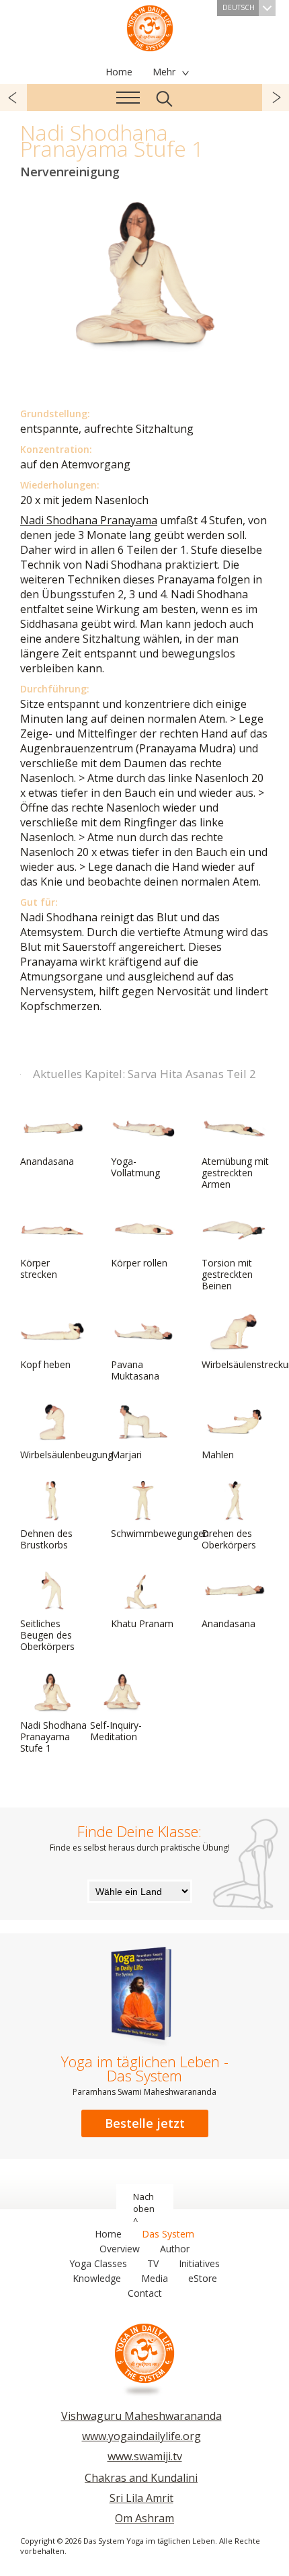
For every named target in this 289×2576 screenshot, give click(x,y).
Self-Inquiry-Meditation (116, 1731)
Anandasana (47, 1161)
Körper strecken (39, 1268)
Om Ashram (144, 2518)
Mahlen (218, 1455)
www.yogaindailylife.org (141, 2436)
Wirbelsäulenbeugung (67, 1455)
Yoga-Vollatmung (135, 1167)
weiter (276, 98)
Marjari (126, 1455)
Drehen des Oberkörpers (229, 1539)
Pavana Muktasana (135, 1370)
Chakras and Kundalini (141, 2478)
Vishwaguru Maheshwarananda (141, 2416)
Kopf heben (45, 1364)
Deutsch (239, 7)
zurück (13, 98)
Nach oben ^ (144, 2209)
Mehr (164, 72)
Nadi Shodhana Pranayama (89, 520)
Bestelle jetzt (145, 2123)
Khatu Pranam (142, 1623)
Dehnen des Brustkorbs (46, 1539)
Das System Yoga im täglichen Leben (150, 27)
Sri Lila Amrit (141, 2498)
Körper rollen (139, 1263)
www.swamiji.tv (145, 2456)
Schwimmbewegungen (160, 1533)
